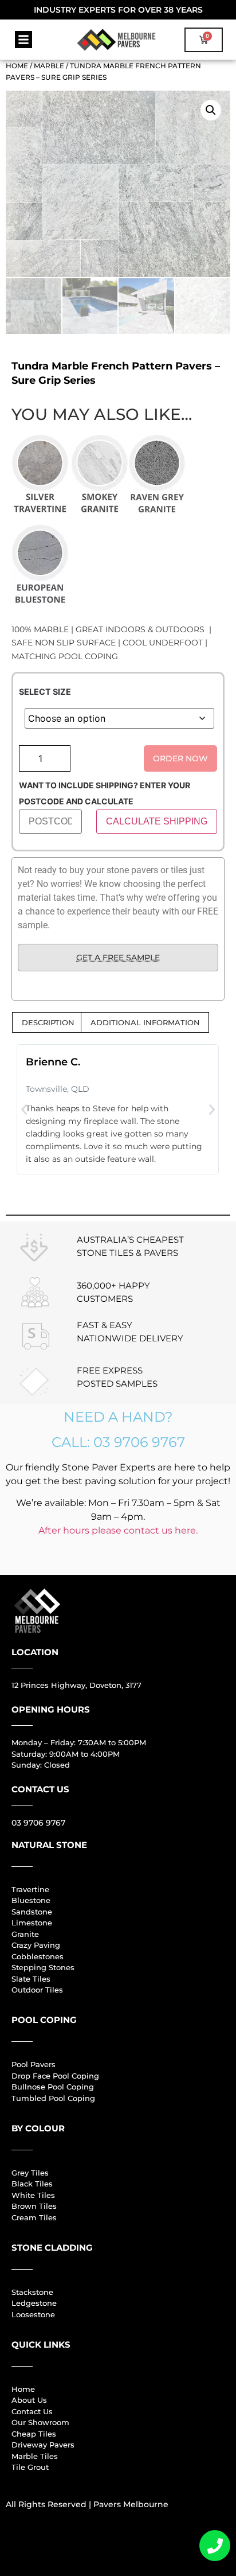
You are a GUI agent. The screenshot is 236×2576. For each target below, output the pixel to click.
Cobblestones (38, 1956)
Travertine (30, 1889)
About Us (29, 2400)
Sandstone (32, 1912)
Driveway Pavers (43, 2445)
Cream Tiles (34, 2217)
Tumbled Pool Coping (53, 2098)
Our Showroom (40, 2422)
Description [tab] (48, 1022)
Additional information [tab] (145, 1022)
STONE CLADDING (52, 2248)
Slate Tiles (31, 1979)
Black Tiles (32, 2184)
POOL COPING (44, 2020)
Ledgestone (34, 2303)
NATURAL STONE (49, 1845)
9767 (54, 1823)
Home (17, 66)
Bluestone (31, 1900)
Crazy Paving (36, 1945)
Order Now (180, 758)
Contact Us (32, 2411)
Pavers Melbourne (131, 2504)
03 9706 (27, 1823)
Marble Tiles (35, 2456)
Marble (49, 66)
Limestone (32, 1923)
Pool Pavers (34, 2064)
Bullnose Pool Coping (53, 2087)
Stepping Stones (43, 1967)
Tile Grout (30, 2467)
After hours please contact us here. (118, 1530)
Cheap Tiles (34, 2434)
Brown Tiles (34, 2206)
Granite (25, 1934)
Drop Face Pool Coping (55, 2076)
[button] (23, 40)
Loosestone (33, 2314)
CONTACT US (40, 1789)
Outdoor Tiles (37, 1990)
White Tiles (33, 2195)
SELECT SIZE (45, 692)
